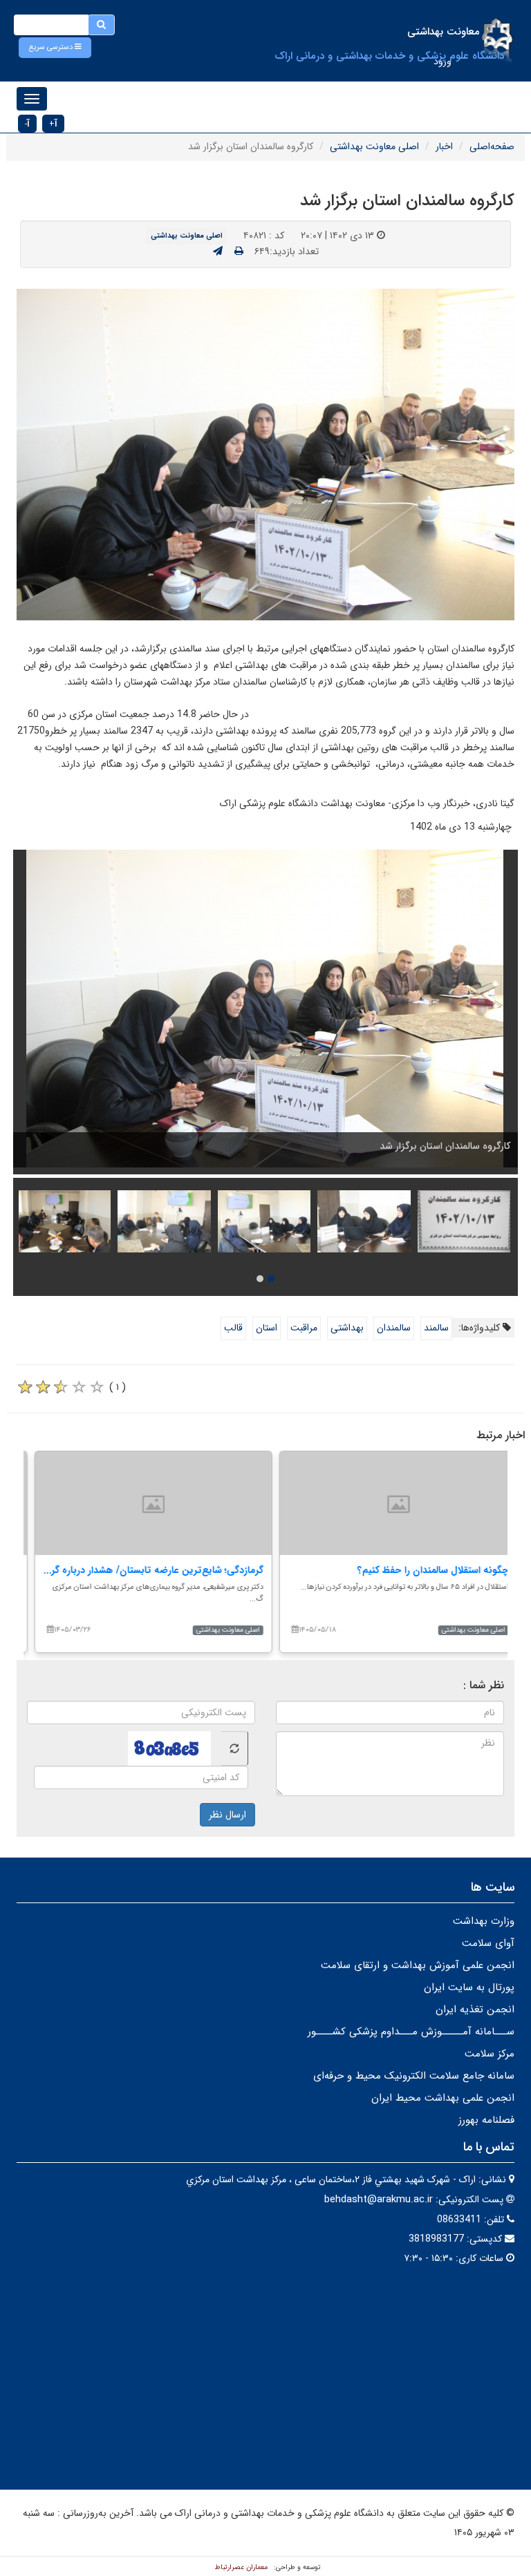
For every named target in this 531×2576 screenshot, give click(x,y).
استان (267, 1328)
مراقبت (304, 1328)
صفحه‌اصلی (492, 146)
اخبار (444, 146)
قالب (233, 1328)
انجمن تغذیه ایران (475, 2010)
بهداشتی (347, 1328)
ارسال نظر (227, 1815)
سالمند (436, 1328)
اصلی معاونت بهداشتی (374, 146)
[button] (55, 48)
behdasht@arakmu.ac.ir (379, 2200)
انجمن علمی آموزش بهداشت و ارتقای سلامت (418, 1965)
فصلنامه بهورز (486, 2120)
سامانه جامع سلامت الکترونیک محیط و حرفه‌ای (414, 2076)
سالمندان (394, 1328)
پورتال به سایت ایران (469, 1987)
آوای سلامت (488, 1943)
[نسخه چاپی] (239, 251)
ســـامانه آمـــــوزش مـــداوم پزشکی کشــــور (411, 2032)
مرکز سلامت (490, 2054)
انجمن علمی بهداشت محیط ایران (443, 2098)
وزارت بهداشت (484, 1921)
